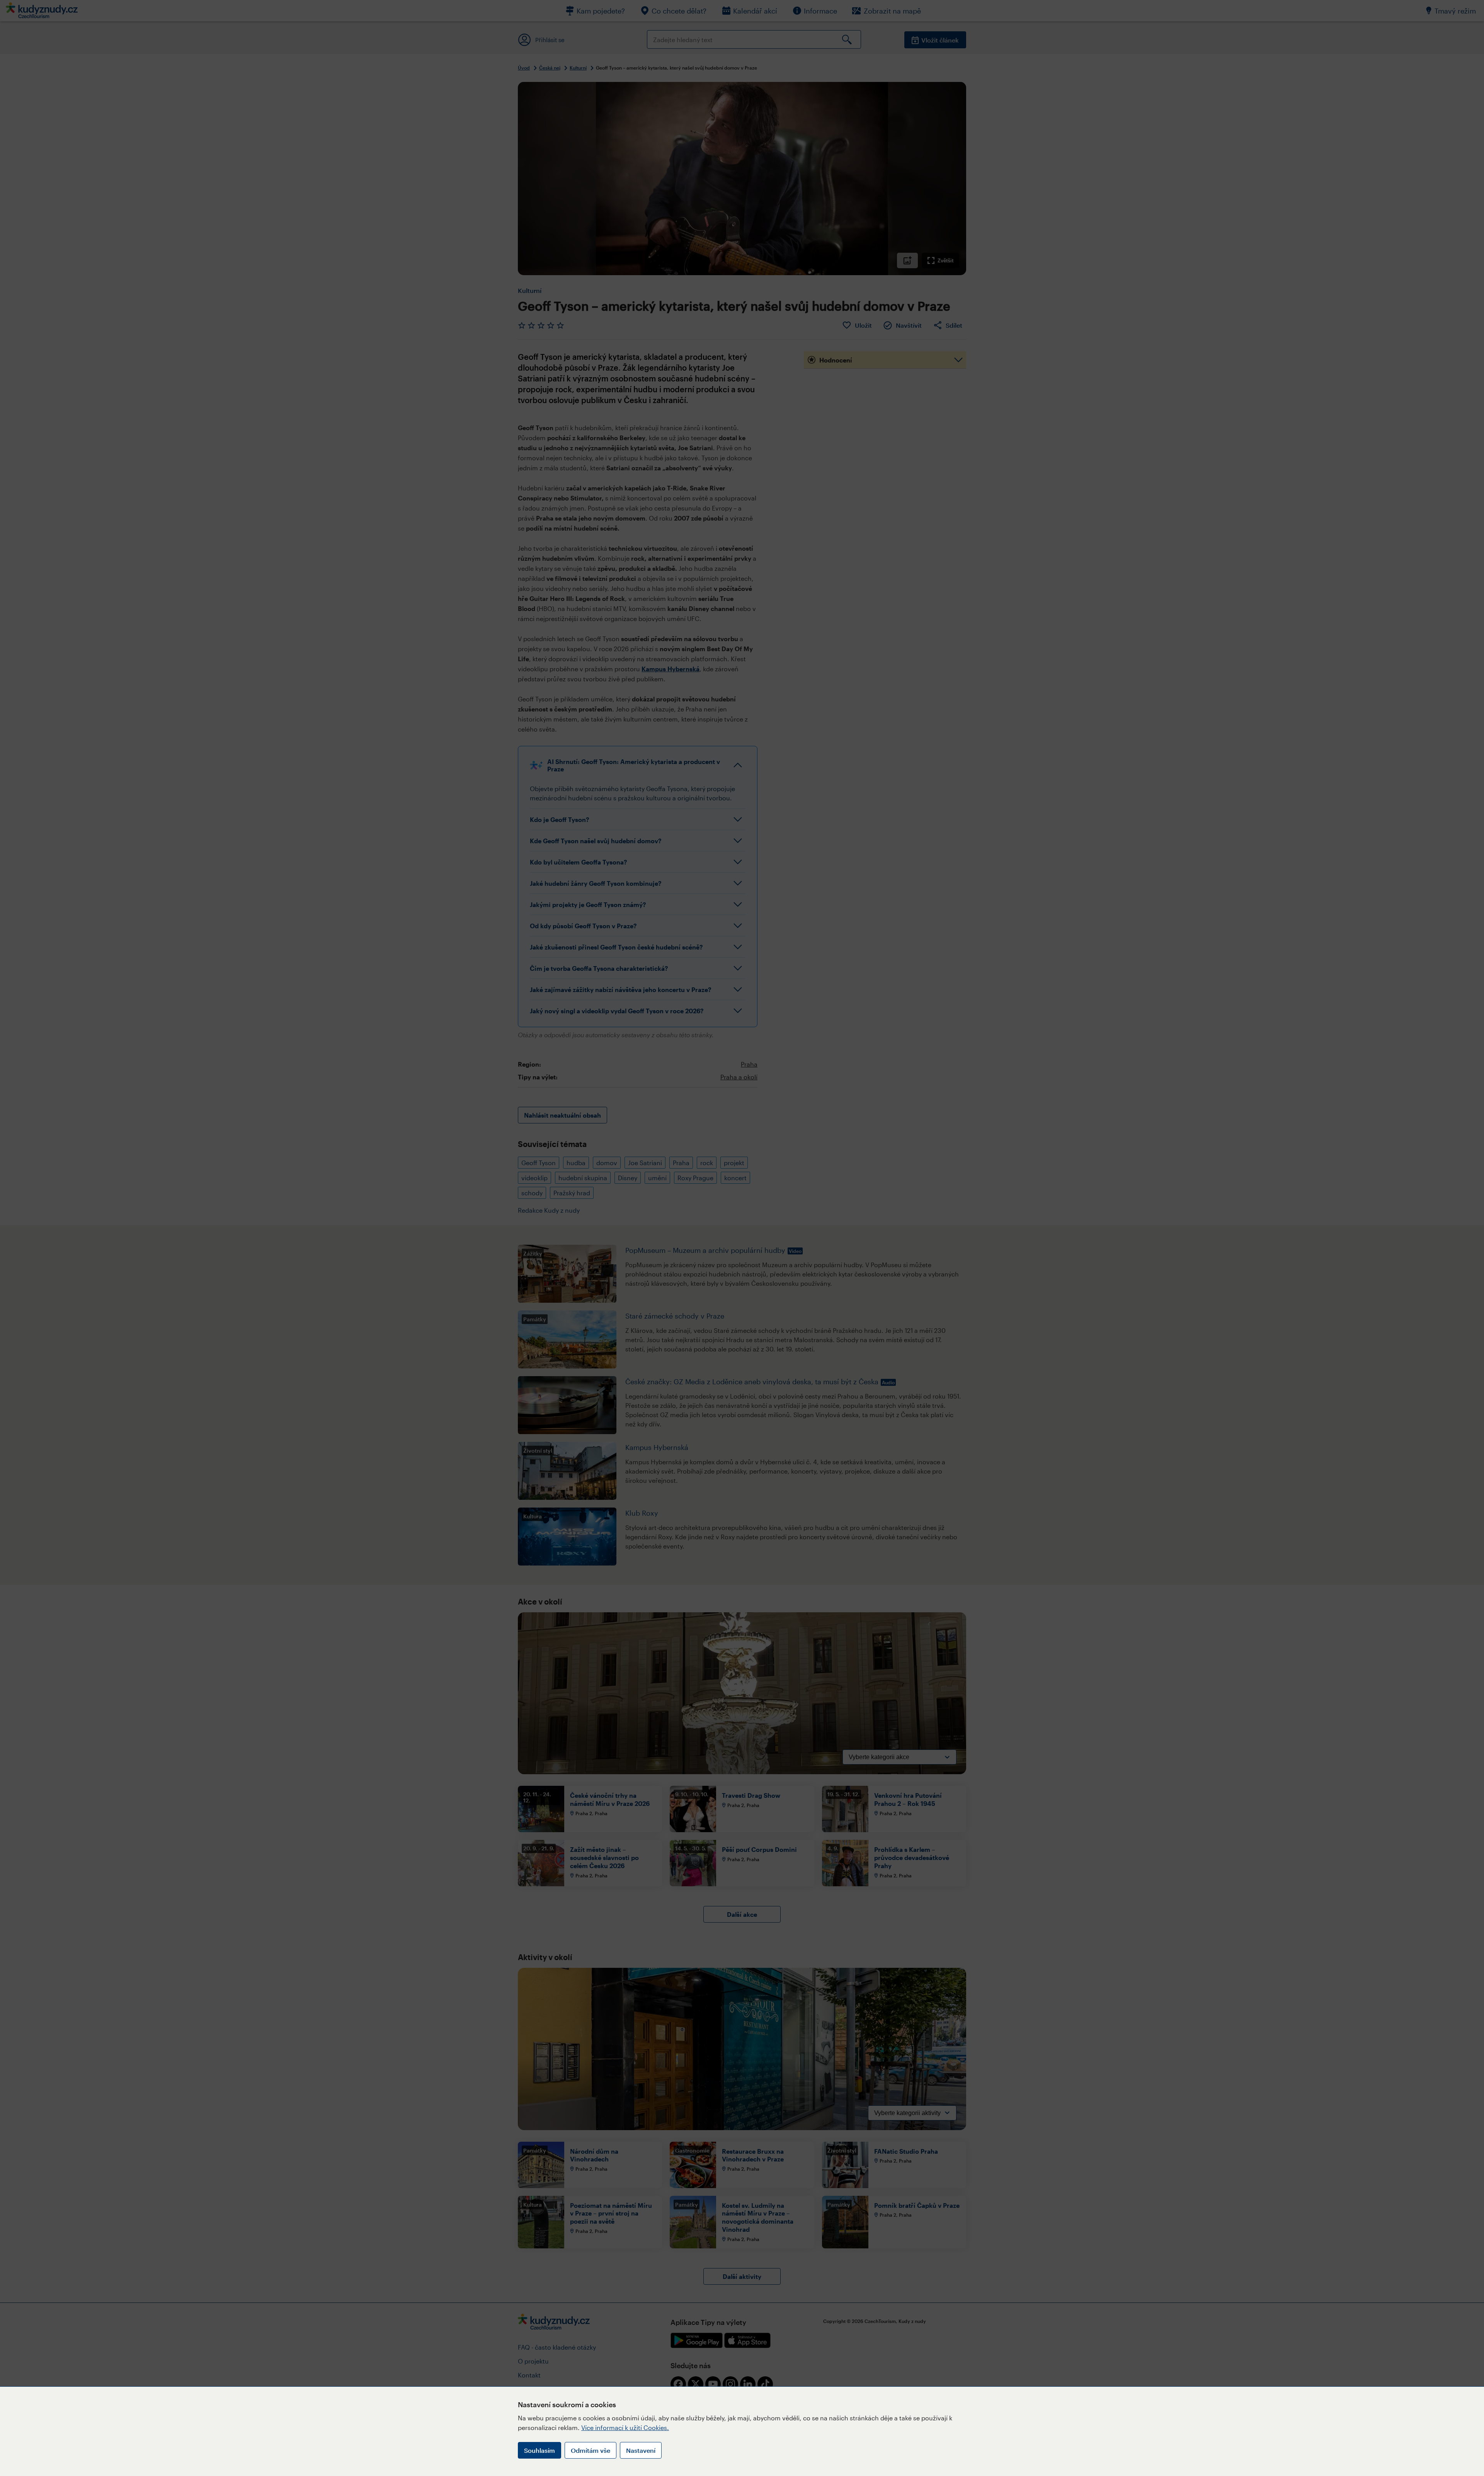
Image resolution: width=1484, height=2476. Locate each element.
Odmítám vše (591, 2450)
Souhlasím (539, 2450)
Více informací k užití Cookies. (625, 2428)
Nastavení (641, 2450)
